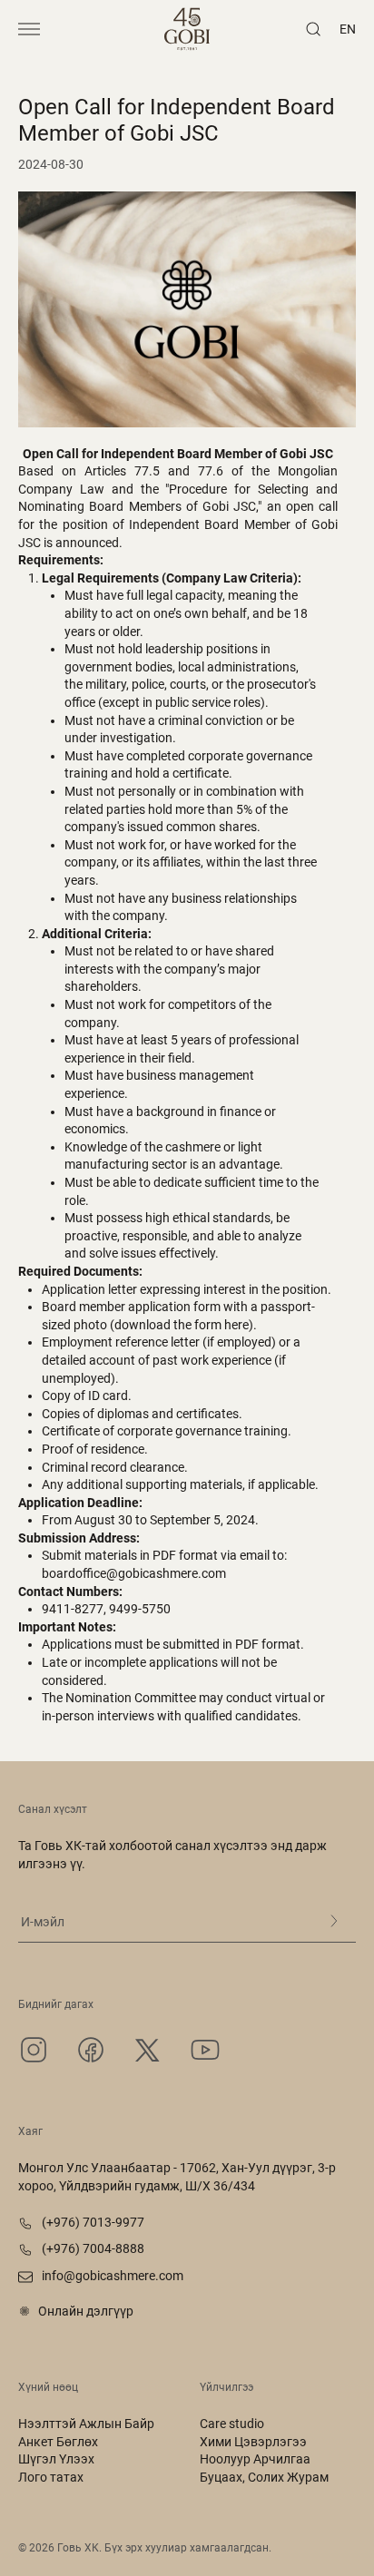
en (348, 29)
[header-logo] (187, 29)
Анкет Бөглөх (58, 2442)
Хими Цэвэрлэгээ (253, 2442)
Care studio (232, 2424)
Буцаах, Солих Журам (264, 2477)
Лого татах (51, 2477)
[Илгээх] (334, 1921)
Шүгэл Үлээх (56, 2459)
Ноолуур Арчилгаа (255, 2459)
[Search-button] (313, 29)
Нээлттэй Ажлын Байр (86, 2424)
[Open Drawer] (29, 29)
